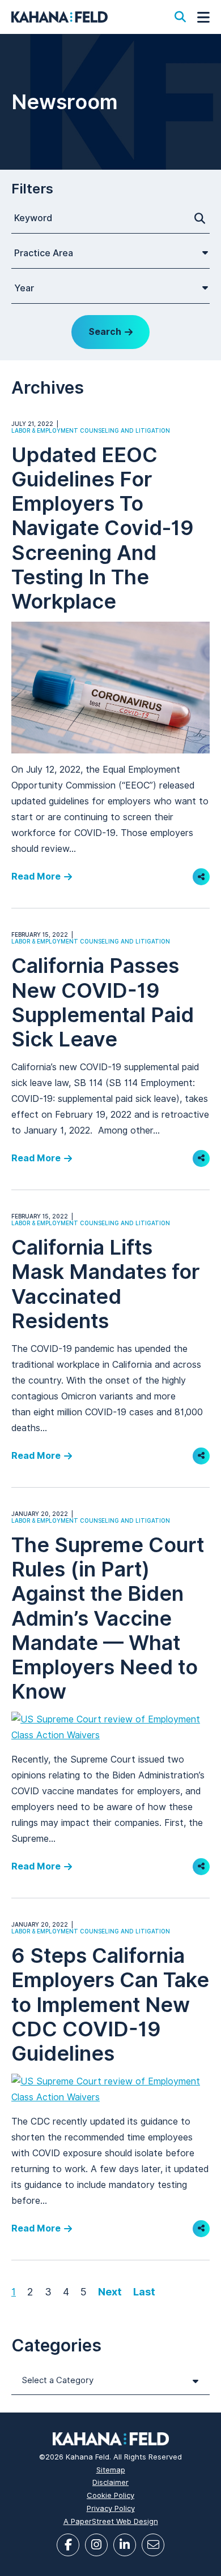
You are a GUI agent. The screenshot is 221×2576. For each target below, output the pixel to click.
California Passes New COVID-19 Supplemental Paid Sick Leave (103, 1002)
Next (110, 2292)
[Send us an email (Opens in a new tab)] (153, 2545)
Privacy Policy (111, 2508)
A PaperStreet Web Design (111, 2521)
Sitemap (111, 2470)
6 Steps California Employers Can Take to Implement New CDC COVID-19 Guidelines (110, 2004)
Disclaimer (110, 2482)
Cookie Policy (110, 2495)
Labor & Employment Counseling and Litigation (91, 430)
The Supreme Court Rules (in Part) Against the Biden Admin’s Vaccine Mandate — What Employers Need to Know (108, 1618)
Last (144, 2292)
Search (105, 332)
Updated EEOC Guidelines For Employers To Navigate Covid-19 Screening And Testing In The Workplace (103, 528)
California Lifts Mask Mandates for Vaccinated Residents (106, 1284)
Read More (36, 876)
